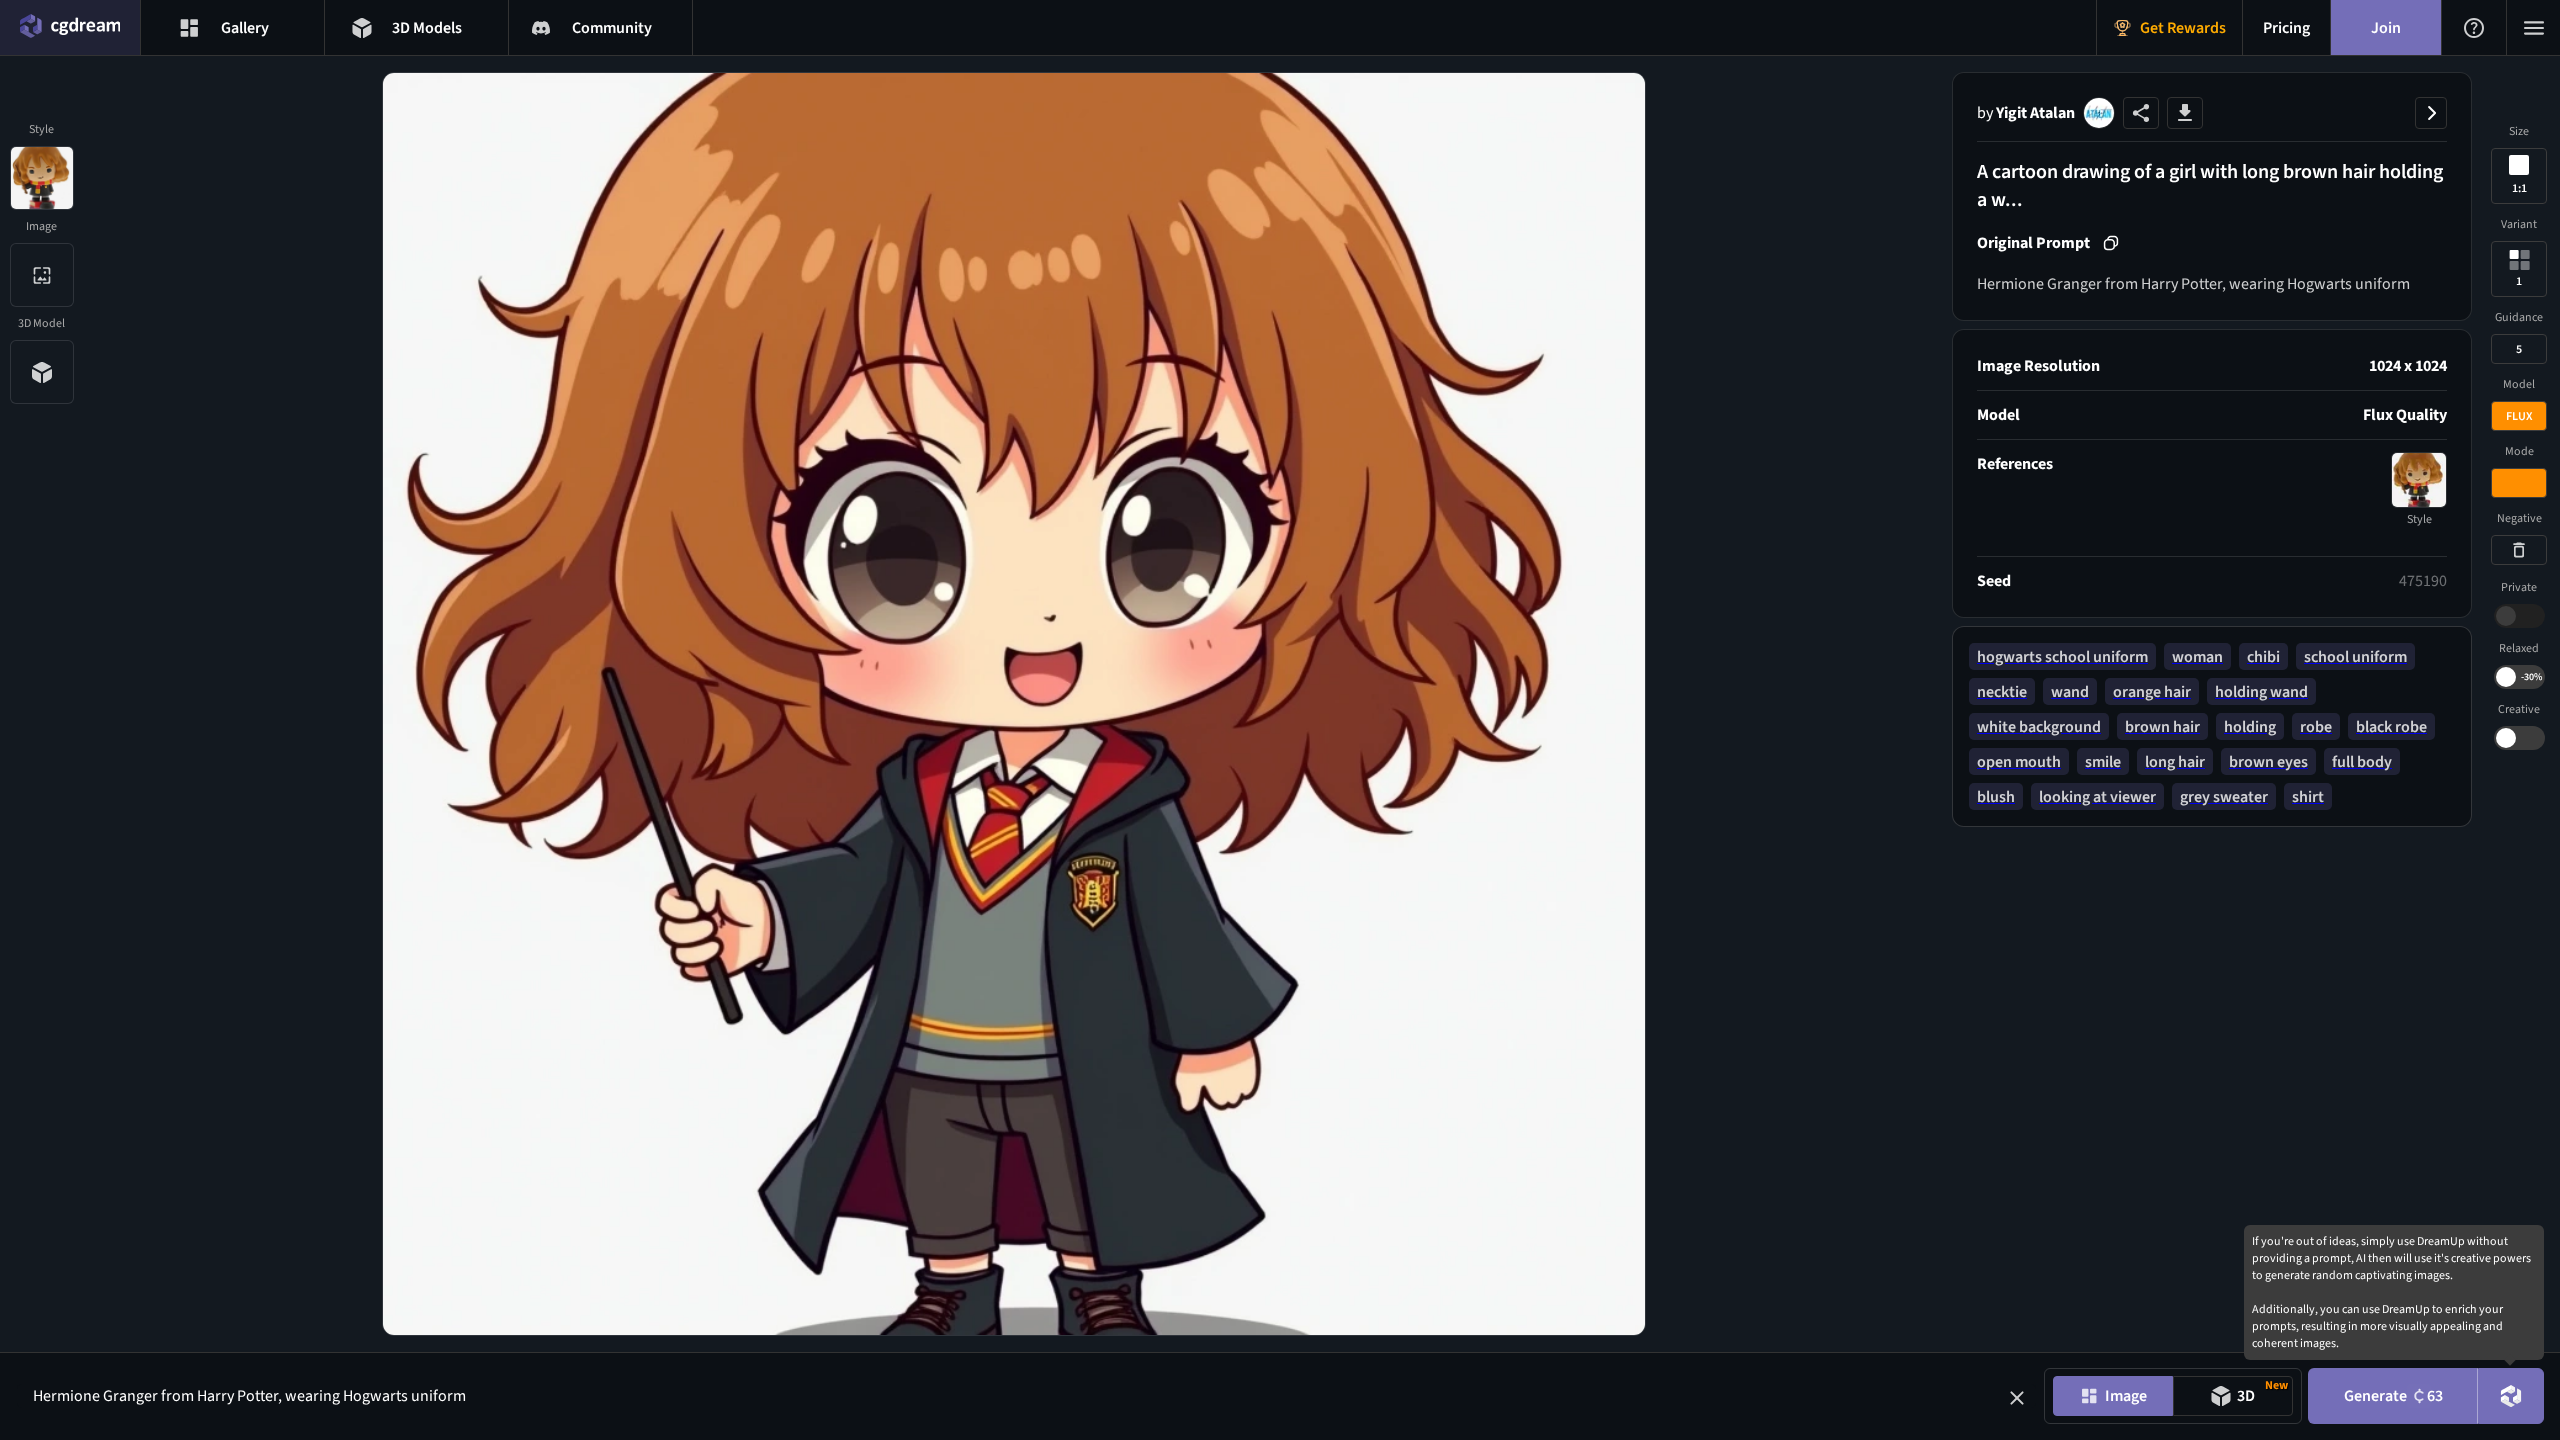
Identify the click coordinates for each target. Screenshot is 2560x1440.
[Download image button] (2185, 113)
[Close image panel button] (2431, 113)
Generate (2393, 1396)
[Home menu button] (70, 27)
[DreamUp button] (2511, 1396)
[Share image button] (2141, 113)
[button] (2017, 1398)
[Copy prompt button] (2111, 243)
